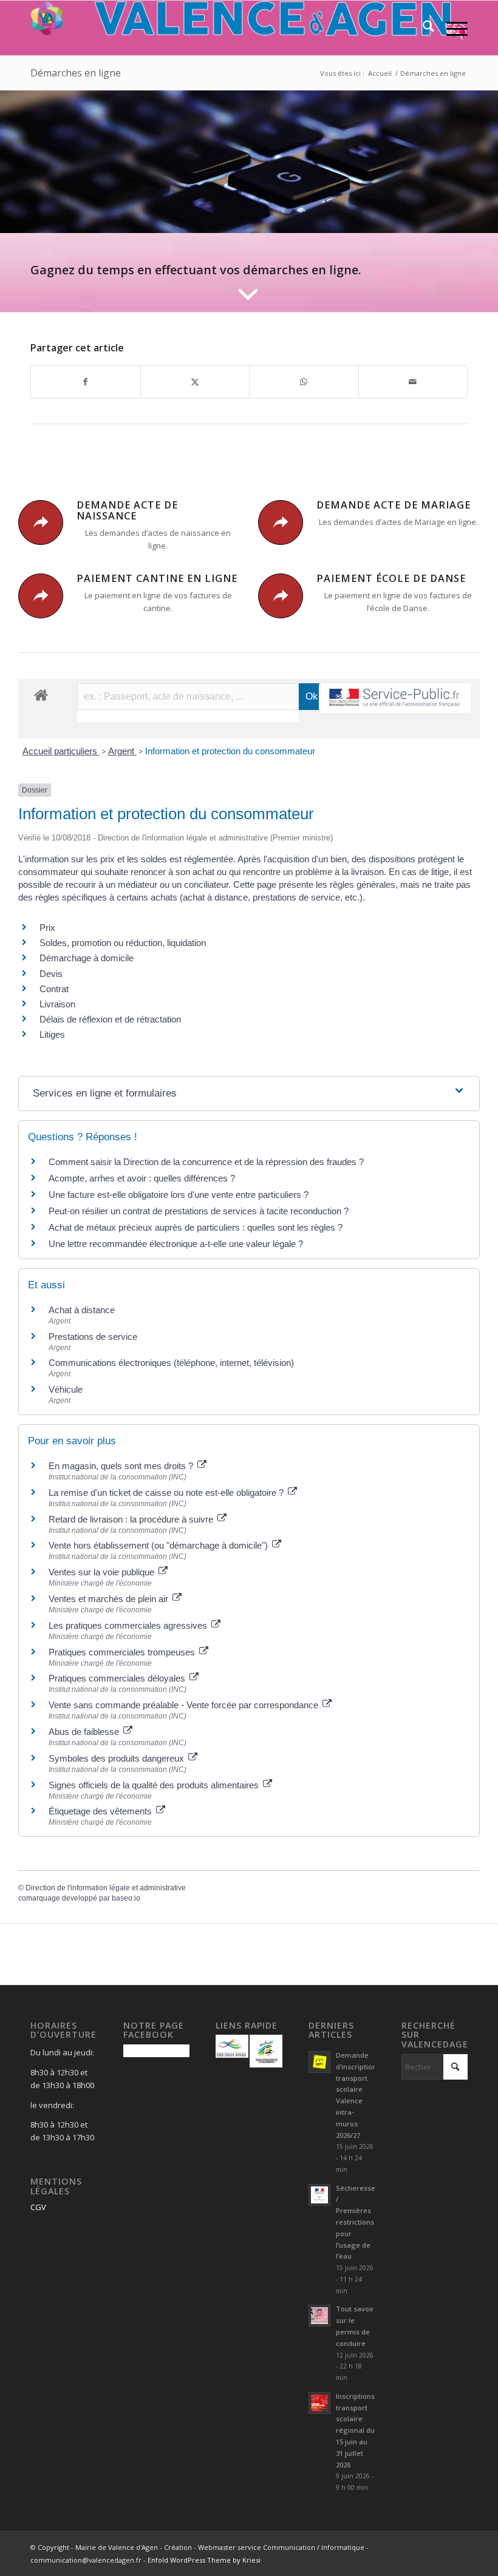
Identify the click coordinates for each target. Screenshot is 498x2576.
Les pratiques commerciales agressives (129, 1625)
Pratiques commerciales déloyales (118, 1678)
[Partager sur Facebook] (86, 382)
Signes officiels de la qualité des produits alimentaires (155, 1785)
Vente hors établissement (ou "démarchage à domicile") (159, 1545)
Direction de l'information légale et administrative (106, 1888)
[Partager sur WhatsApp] (304, 382)
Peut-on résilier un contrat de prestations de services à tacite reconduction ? (199, 1211)
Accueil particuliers (61, 751)
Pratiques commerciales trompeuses (123, 1652)
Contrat (54, 989)
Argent (122, 751)
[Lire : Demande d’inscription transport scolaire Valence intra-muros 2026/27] (319, 2062)
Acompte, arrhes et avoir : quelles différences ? (142, 1178)
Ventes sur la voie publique (103, 1572)
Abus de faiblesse (85, 1732)
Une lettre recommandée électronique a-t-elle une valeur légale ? (176, 1244)
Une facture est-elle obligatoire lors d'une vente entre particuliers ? (180, 1195)
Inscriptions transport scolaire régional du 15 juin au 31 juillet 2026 (355, 2430)
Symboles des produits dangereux (118, 1758)
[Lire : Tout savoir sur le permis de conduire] (319, 2316)
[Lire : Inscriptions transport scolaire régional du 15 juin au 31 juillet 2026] (319, 2403)
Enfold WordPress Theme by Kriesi (204, 2560)
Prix (47, 928)
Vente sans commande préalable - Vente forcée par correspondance (185, 1705)
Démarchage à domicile (87, 958)
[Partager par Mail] (413, 382)
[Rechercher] (422, 28)
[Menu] (451, 28)
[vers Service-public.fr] (395, 698)
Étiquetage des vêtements (101, 1811)
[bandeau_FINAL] (249, 28)
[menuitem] (422, 28)
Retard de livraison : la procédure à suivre (132, 1519)
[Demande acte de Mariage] (281, 522)
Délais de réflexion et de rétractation (110, 1019)
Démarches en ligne (76, 73)
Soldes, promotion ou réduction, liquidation (123, 943)
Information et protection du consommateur (230, 751)
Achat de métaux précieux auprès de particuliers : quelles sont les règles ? (196, 1227)
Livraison (57, 1004)
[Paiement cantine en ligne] (41, 596)
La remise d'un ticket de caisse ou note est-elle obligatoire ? (167, 1493)
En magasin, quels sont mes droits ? (122, 1466)
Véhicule (66, 1389)
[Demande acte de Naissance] (41, 522)
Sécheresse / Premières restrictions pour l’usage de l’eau (356, 2222)
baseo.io (126, 1898)
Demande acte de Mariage (394, 505)
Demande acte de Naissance (127, 510)
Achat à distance (82, 1310)
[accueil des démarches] (41, 695)
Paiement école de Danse (391, 578)
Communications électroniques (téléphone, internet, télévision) (171, 1363)
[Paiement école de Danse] (281, 596)
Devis (51, 974)
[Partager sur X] (195, 382)
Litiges (52, 1034)
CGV (38, 2207)
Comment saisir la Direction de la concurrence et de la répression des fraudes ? (206, 1162)
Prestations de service (93, 1337)
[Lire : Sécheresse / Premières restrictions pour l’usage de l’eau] (319, 2195)
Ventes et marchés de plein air (110, 1599)
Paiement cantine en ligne (157, 578)
